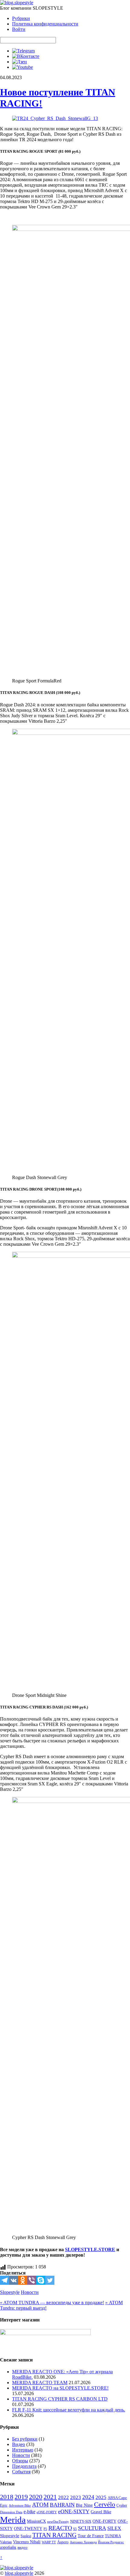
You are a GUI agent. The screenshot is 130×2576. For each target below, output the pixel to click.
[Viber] (32, 2280)
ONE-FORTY (104, 2521)
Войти (19, 29)
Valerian (6, 2542)
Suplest (26, 2536)
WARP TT (49, 2542)
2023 (76, 2497)
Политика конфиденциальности (45, 24)
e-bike (29, 2512)
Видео (19, 2444)
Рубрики (21, 18)
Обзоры (20, 2461)
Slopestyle (10, 2292)
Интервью (23, 2450)
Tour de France (91, 2536)
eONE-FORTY (47, 2512)
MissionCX (36, 2521)
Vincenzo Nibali (27, 2542)
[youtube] (23, 67)
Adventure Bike (20, 2506)
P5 (45, 2529)
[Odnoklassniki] (23, 2280)
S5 (75, 2529)
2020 (36, 2497)
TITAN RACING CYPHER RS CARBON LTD (60, 2399)
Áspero (63, 2542)
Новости (30, 2292)
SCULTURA (92, 2528)
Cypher (122, 2505)
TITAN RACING (54, 2535)
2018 (7, 2497)
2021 (50, 2497)
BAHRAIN (62, 2505)
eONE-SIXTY (74, 2511)
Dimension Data (11, 2512)
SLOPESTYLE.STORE (90, 2249)
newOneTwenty (58, 2521)
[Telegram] (5, 2280)
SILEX (114, 2528)
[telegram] (23, 51)
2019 (21, 2497)
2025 (101, 2497)
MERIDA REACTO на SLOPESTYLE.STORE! (60, 2388)
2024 (88, 2497)
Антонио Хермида (83, 2542)
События (21, 2472)
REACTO (60, 2528)
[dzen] (19, 62)
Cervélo (105, 2504)
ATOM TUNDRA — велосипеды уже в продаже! (52, 2303)
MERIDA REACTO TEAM (40, 2383)
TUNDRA (113, 2536)
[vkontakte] (26, 56)
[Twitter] (50, 2280)
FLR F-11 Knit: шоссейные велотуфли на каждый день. (69, 2410)
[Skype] (41, 2280)
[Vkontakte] (14, 2280)
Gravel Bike (101, 2512)
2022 (63, 2497)
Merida (13, 2520)
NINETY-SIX (81, 2521)
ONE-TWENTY (28, 2529)
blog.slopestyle (19, 2573)
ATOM (40, 2505)
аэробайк (8, 2547)
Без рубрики (25, 2439)
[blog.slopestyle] (17, 3)
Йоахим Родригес (111, 2542)
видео (23, 2547)
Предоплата (24, 2466)
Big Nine (84, 2505)
